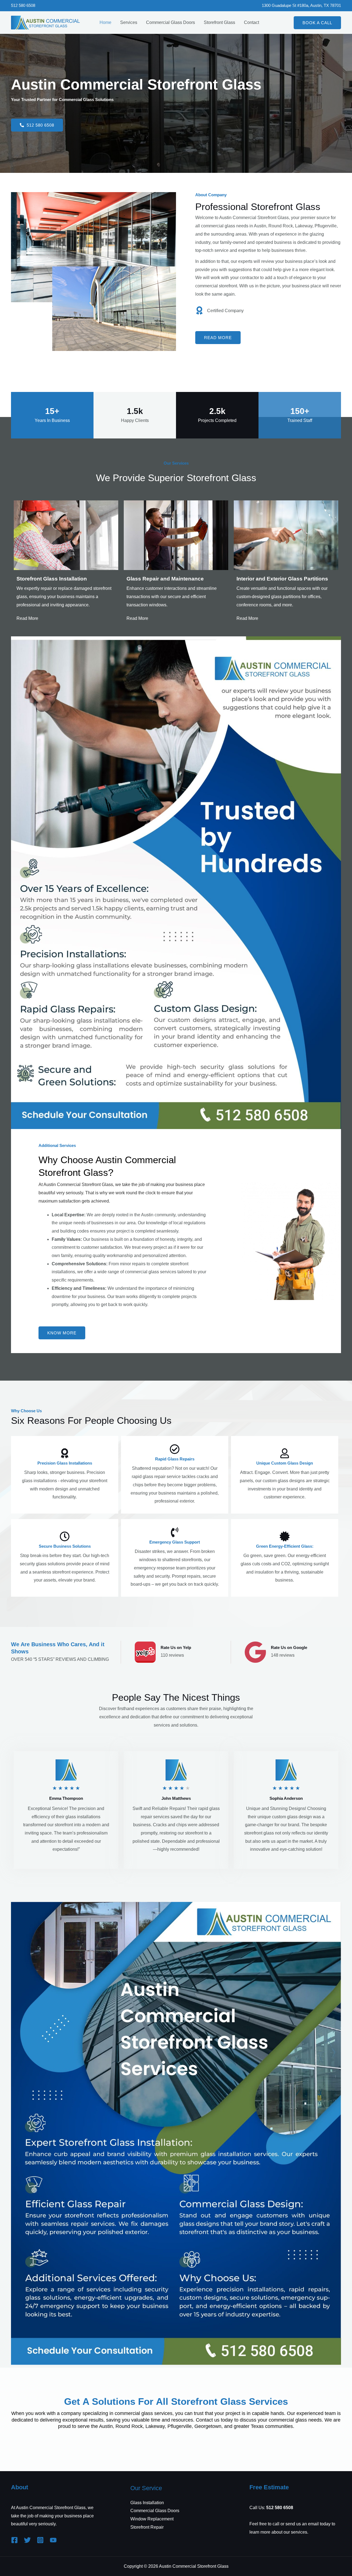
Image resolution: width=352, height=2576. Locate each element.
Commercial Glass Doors (170, 22)
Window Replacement (152, 2519)
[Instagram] (40, 2540)
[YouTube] (53, 2540)
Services (129, 22)
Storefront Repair (147, 2527)
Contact (251, 22)
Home (105, 22)
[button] (317, 23)
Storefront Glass (219, 22)
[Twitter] (27, 2540)
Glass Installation (147, 2503)
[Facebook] (14, 2540)
